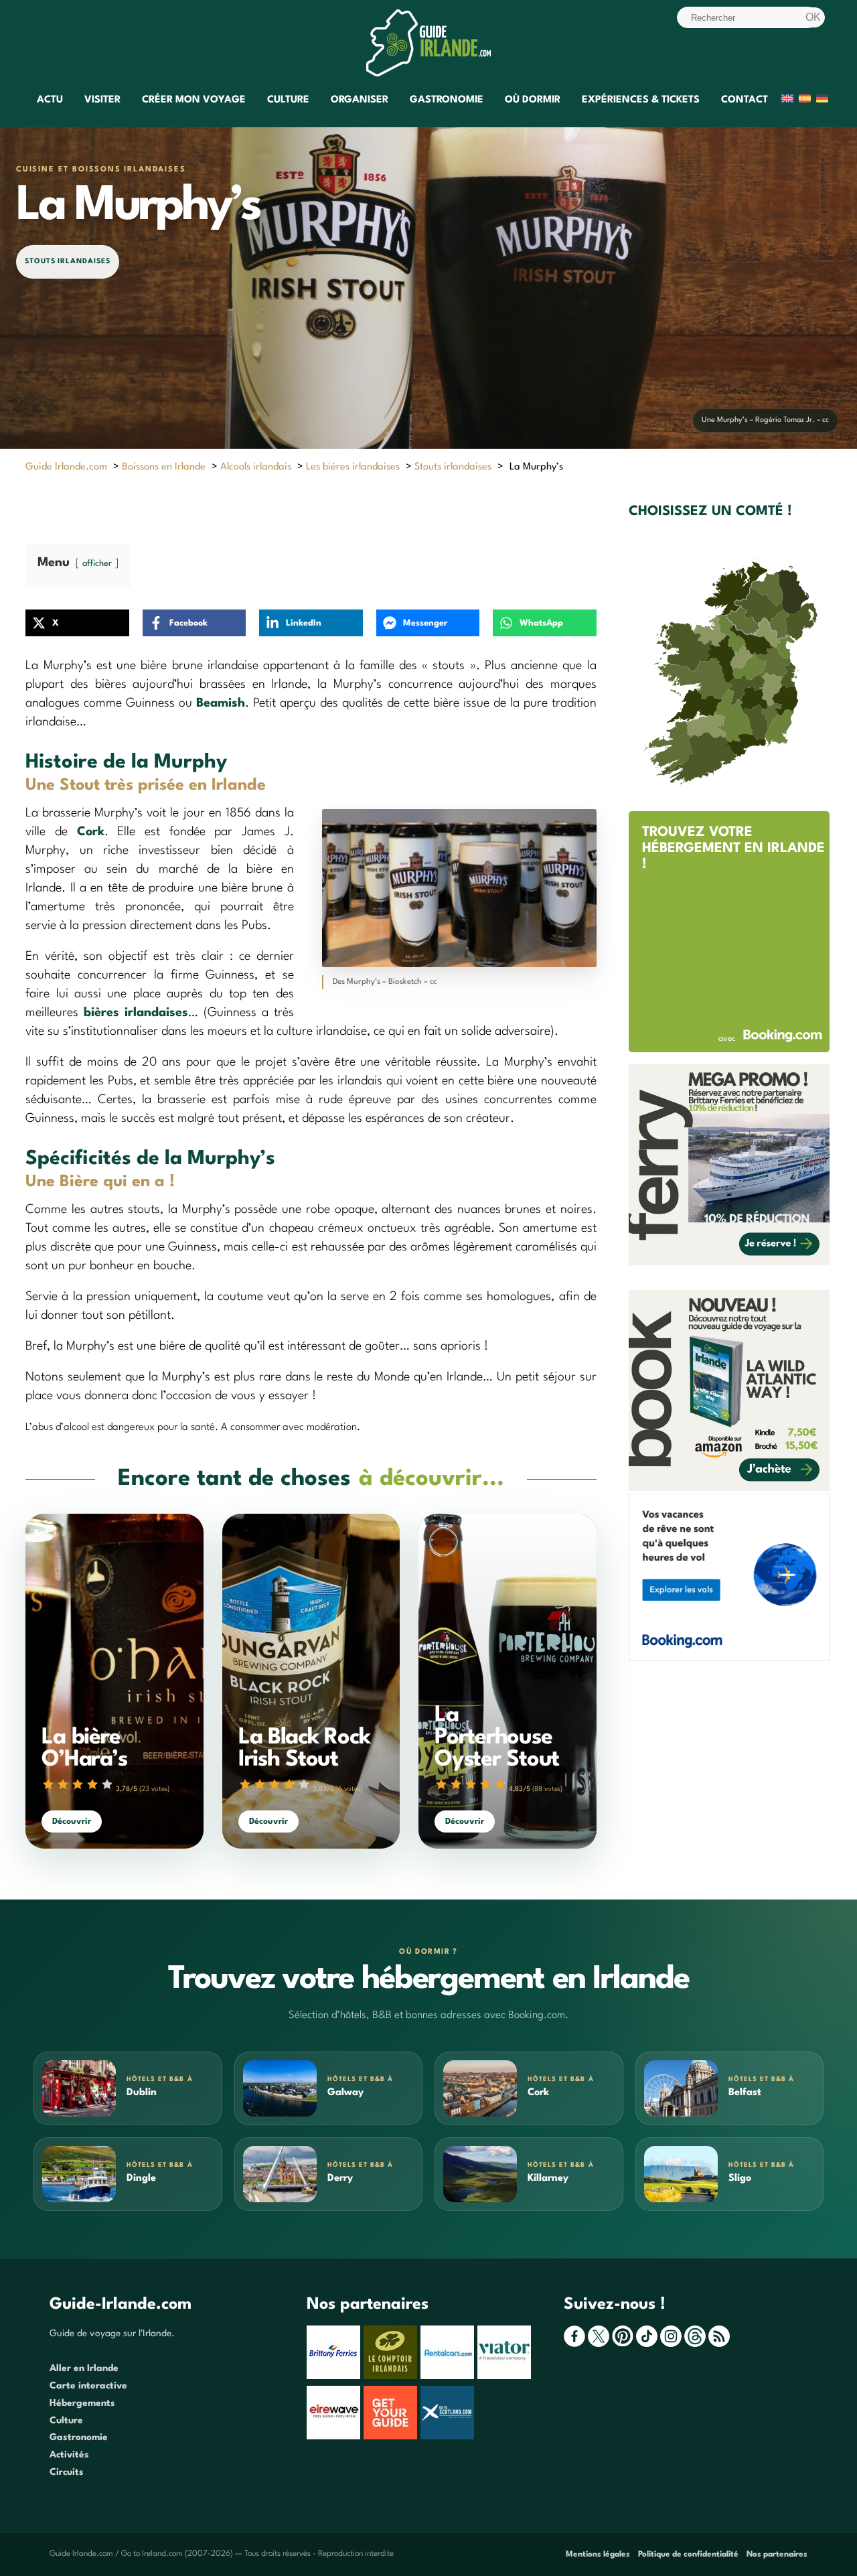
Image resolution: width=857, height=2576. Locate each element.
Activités (69, 2455)
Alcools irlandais (256, 467)
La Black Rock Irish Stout (304, 1749)
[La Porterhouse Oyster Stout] (507, 1681)
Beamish (221, 703)
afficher (97, 564)
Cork (91, 832)
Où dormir (533, 100)
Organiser (360, 100)
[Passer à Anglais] (787, 101)
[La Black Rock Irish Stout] (311, 1681)
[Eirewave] (335, 2437)
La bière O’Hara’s (84, 1749)
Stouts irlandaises (68, 262)
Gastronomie (447, 100)
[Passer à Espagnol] (805, 101)
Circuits (67, 2472)
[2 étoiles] (63, 1784)
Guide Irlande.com (66, 467)
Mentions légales (598, 2555)
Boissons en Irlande (164, 467)
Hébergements (82, 2403)
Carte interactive (88, 2386)
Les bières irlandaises (353, 467)
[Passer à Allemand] (822, 101)
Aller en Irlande (84, 2368)
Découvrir (72, 1821)
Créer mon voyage (194, 100)
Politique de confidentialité (688, 2555)
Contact (745, 100)
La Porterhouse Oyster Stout (497, 1738)
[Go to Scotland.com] (449, 2437)
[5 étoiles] (107, 1784)
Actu (50, 100)
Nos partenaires (777, 2555)
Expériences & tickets (641, 100)
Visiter (102, 100)
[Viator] (506, 2376)
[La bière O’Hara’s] (114, 1681)
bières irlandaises (136, 1013)
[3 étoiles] (78, 1784)
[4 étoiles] (92, 1784)
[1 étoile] (48, 1784)
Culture (288, 100)
